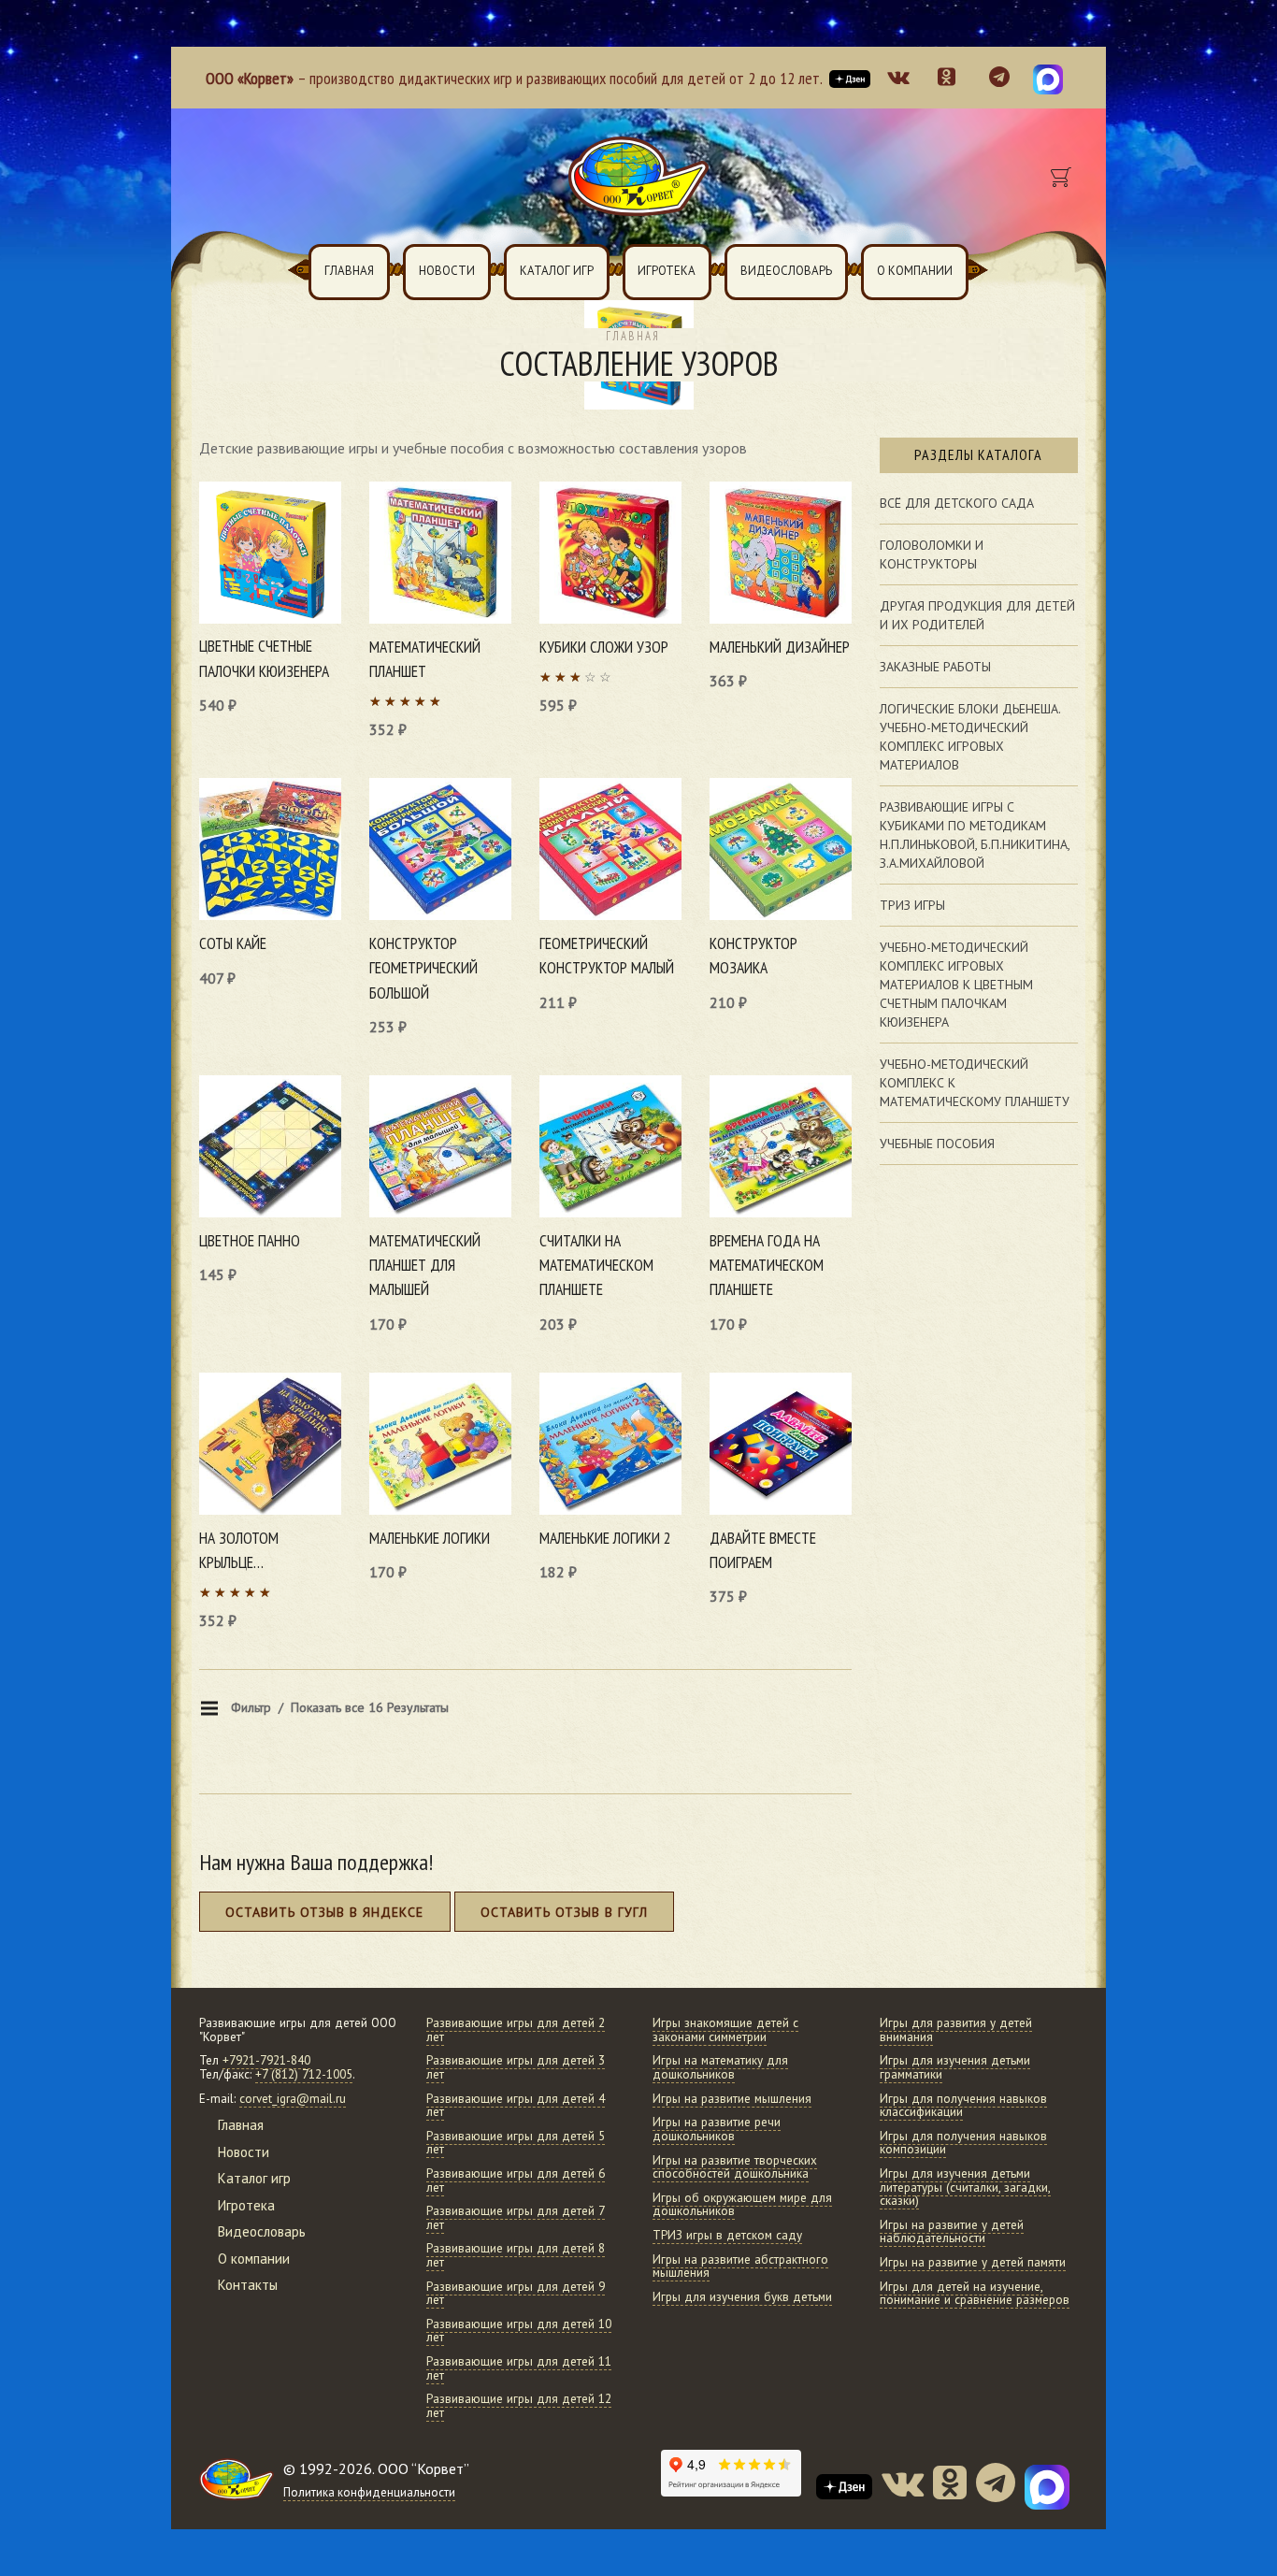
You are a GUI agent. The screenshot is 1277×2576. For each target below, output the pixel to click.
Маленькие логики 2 (605, 1538)
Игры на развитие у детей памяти (973, 2262)
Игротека (667, 271)
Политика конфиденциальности (369, 2492)
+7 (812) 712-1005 (304, 2074)
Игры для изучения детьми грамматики (955, 2067)
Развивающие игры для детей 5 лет (516, 2143)
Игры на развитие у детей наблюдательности (952, 2232)
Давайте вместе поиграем (763, 1550)
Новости (447, 271)
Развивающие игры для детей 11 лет (519, 2368)
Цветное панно (250, 1240)
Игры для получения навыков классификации (963, 2106)
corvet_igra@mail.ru (293, 2099)
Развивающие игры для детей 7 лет (516, 2218)
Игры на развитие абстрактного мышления (740, 2267)
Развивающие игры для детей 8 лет (516, 2255)
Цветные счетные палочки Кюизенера (264, 658)
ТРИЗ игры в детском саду (727, 2235)
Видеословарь (786, 271)
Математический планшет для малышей (425, 1265)
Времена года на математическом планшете (767, 1265)
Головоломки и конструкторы (932, 554)
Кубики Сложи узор (604, 647)
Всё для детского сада (957, 503)
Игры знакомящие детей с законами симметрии (725, 2030)
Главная (349, 271)
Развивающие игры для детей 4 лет (516, 2106)
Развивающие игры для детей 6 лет (516, 2180)
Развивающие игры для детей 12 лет (519, 2406)
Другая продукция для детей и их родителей (977, 615)
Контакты (248, 2285)
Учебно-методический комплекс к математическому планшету (975, 1083)
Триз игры (912, 905)
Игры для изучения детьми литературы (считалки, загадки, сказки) (965, 2187)
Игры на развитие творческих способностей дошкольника (735, 2167)
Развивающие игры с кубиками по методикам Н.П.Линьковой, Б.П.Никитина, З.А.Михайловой (975, 835)
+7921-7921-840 (266, 2060)
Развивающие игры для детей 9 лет (516, 2294)
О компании (915, 271)
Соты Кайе (233, 943)
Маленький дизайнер (780, 647)
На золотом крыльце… (239, 1550)
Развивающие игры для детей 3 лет (516, 2067)
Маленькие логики (430, 1538)
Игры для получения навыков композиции (963, 2143)
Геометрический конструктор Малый (607, 955)
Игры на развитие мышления (732, 2099)
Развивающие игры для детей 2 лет (516, 2030)
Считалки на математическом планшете (596, 1265)
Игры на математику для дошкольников (720, 2067)
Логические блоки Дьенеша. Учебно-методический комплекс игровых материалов (970, 737)
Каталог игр (557, 271)
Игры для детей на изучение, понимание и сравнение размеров (975, 2294)
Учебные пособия (937, 1144)
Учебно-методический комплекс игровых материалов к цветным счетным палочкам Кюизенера (956, 985)
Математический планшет (425, 659)
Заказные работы (935, 667)
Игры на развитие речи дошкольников (717, 2129)
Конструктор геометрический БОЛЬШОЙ (423, 968)
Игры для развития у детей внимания (956, 2030)
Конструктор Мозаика (753, 955)
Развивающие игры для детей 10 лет (519, 2331)
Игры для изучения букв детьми (742, 2297)
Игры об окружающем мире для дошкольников (742, 2205)
